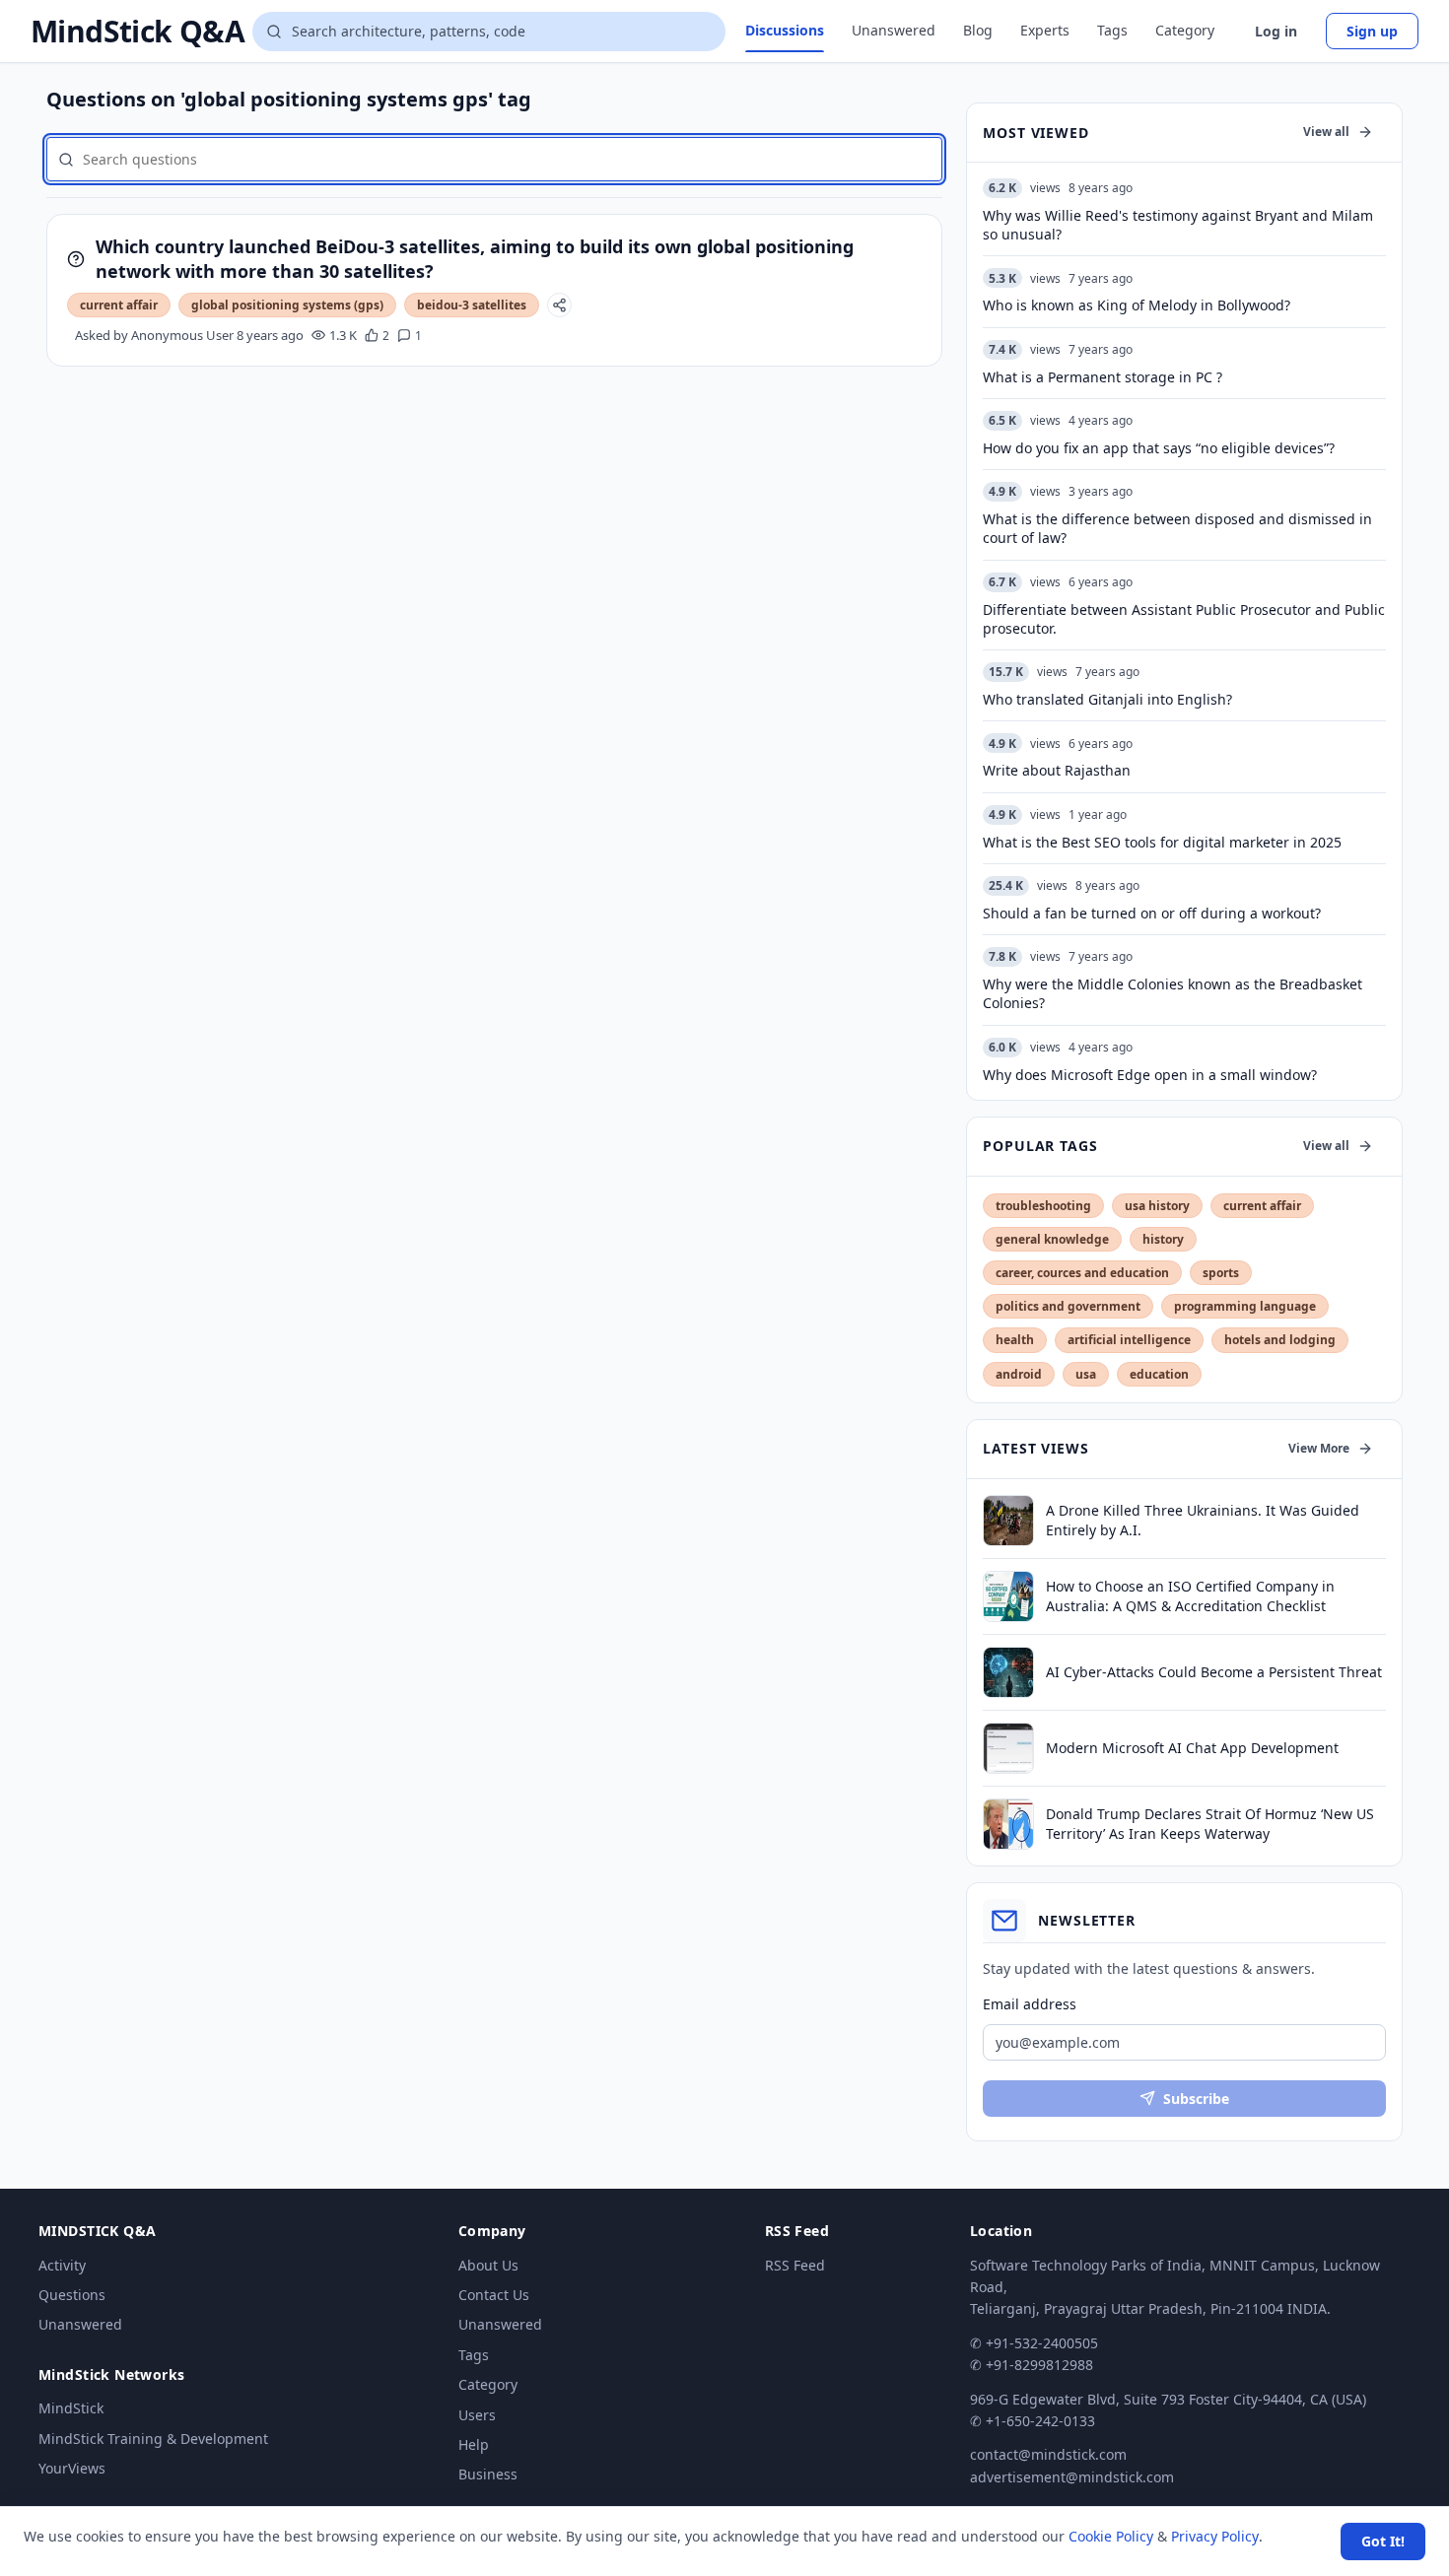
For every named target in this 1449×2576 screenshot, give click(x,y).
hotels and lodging (1280, 1340)
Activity (62, 2265)
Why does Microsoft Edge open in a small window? (1150, 1075)
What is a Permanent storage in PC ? (1103, 377)
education (1159, 1374)
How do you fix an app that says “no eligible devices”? (1159, 448)
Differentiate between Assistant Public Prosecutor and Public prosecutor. (1184, 619)
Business (488, 2474)
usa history (1157, 1206)
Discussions (785, 30)
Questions (72, 2295)
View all (1326, 132)
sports (1221, 1273)
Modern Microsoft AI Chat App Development (1192, 1748)
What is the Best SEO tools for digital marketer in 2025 (1162, 842)
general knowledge (1052, 1239)
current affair (119, 305)
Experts (1045, 30)
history (1163, 1239)
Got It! (1383, 2541)
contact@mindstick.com (1048, 2454)
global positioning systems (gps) (287, 305)
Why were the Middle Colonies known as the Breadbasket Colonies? (1173, 993)
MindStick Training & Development (153, 2439)
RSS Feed (795, 2265)
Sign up (1372, 31)
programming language (1245, 1306)
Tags (1112, 30)
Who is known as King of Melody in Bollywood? (1137, 305)
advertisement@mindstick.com (1072, 2477)
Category (1185, 30)
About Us (488, 2265)
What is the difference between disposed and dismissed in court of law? (1177, 528)
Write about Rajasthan (1057, 770)
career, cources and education (1082, 1273)
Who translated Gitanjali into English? (1107, 699)
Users (477, 2415)
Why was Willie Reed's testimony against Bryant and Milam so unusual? (1178, 225)
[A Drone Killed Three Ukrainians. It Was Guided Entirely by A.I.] (1008, 1521)
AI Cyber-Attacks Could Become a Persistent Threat (1214, 1672)
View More (1319, 1448)
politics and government (1068, 1306)
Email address (1030, 2004)
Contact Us (494, 2295)
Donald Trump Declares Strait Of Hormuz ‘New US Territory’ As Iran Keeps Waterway (1210, 1823)
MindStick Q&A (138, 32)
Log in (1276, 31)
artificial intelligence (1129, 1340)
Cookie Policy (1111, 2536)
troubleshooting (1043, 1206)
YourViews (72, 2468)
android (1019, 1374)
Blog (978, 30)
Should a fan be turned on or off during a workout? (1152, 913)
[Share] (559, 305)
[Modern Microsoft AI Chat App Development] (1008, 1748)
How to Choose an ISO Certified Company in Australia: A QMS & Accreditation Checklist (1190, 1595)
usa (1086, 1374)
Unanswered (894, 30)
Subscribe (1196, 2099)
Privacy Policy (1215, 2536)
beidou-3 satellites (472, 305)
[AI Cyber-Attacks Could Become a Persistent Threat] (1008, 1672)
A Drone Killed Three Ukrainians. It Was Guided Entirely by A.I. (1203, 1520)
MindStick (71, 2408)
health (1015, 1340)
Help (474, 2444)
